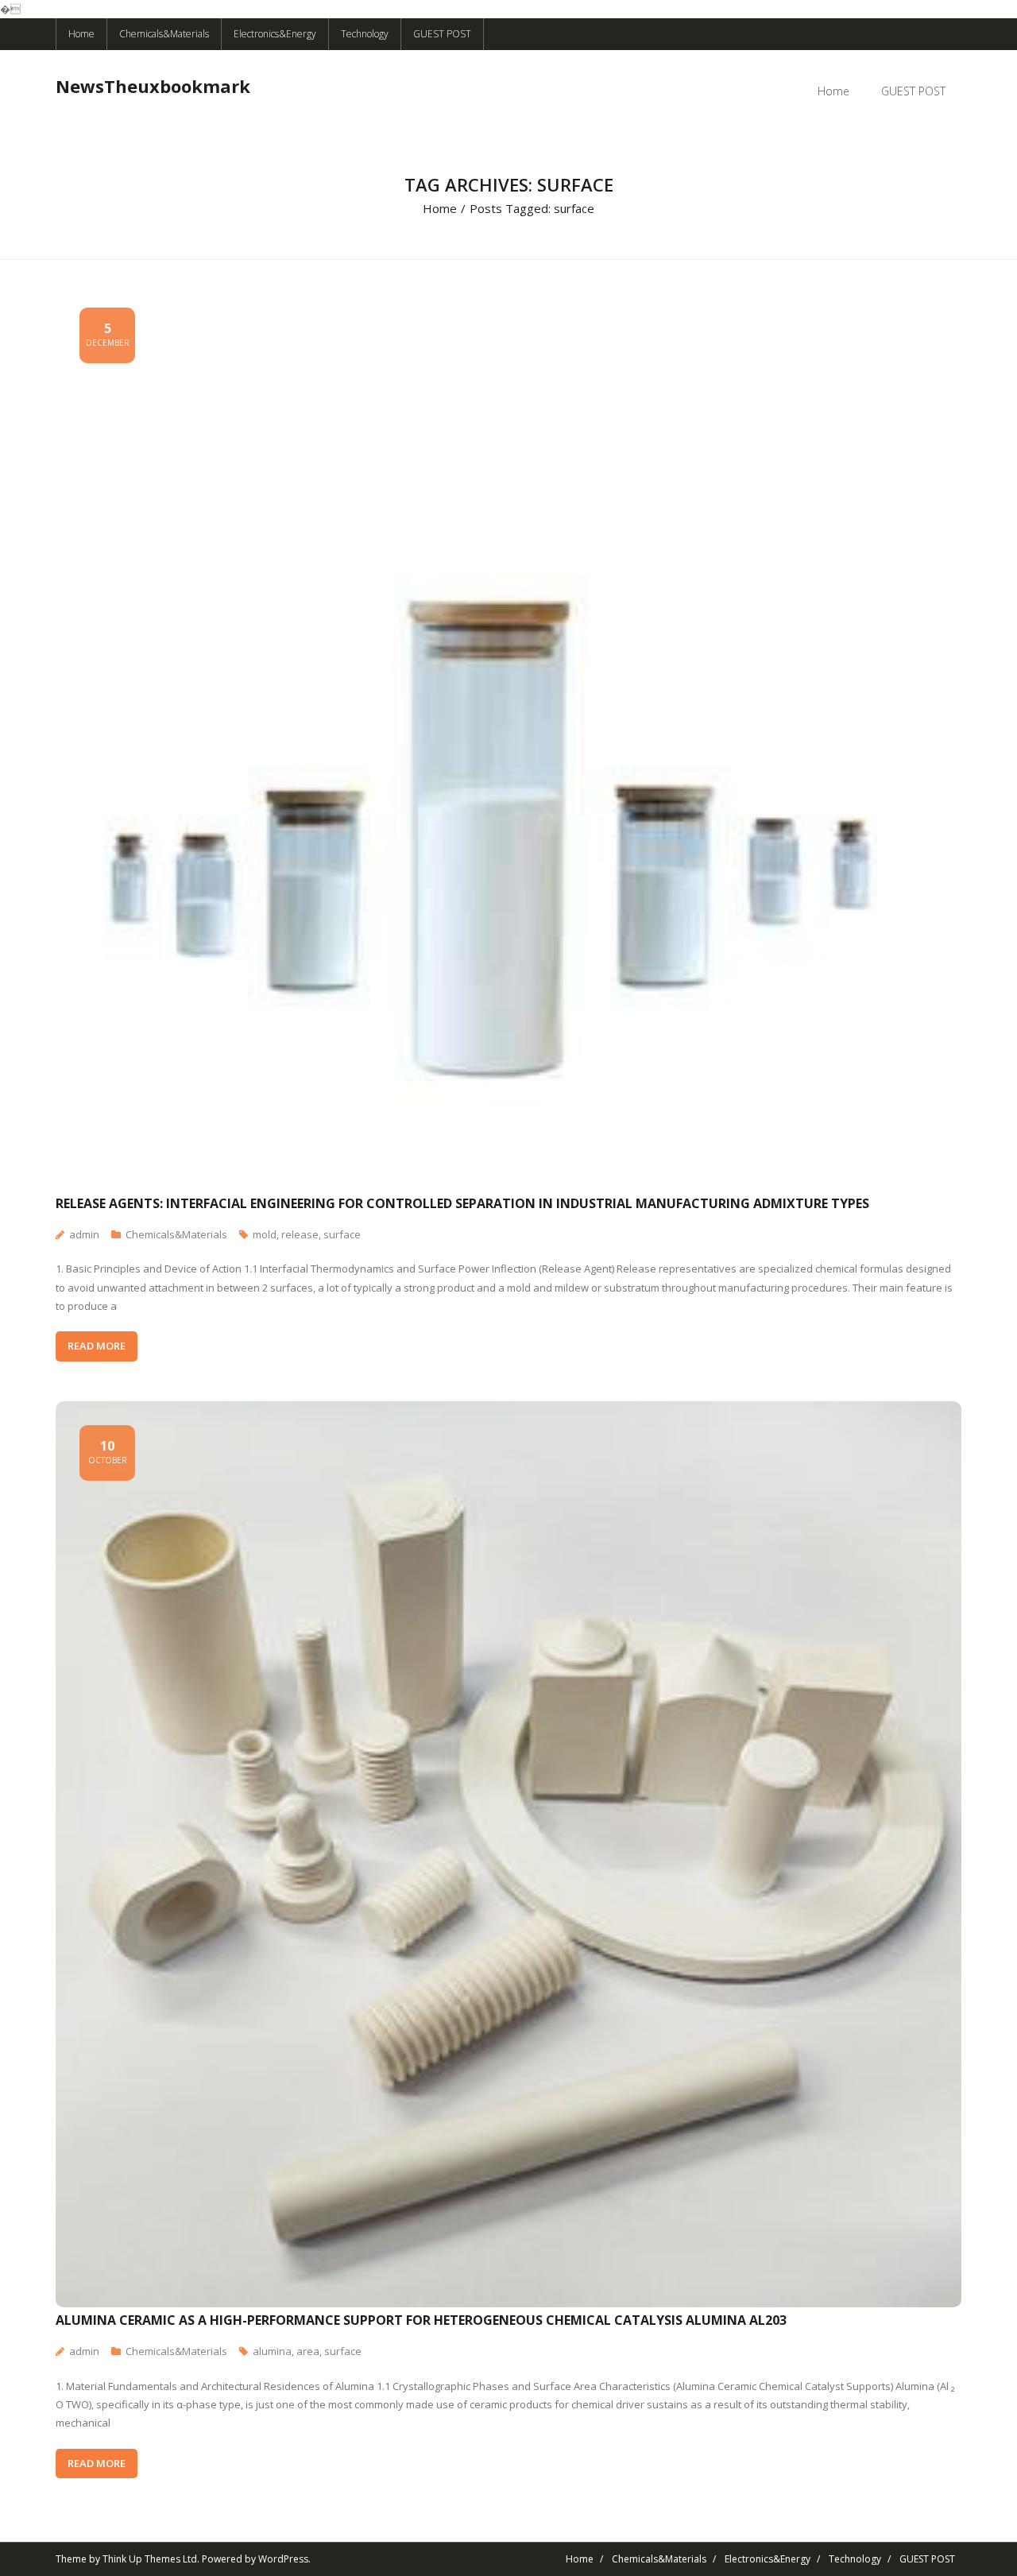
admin (84, 1234)
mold (265, 1234)
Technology (365, 34)
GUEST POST (442, 34)
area (308, 2351)
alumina (272, 2351)
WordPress (283, 2559)
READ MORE (97, 1346)
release (300, 1234)
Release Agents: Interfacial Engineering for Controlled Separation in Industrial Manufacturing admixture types (462, 1203)
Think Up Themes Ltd (150, 2559)
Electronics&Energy (275, 34)
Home (81, 34)
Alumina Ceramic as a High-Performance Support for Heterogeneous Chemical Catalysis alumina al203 (421, 2320)
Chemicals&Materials (164, 34)
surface (342, 1234)
